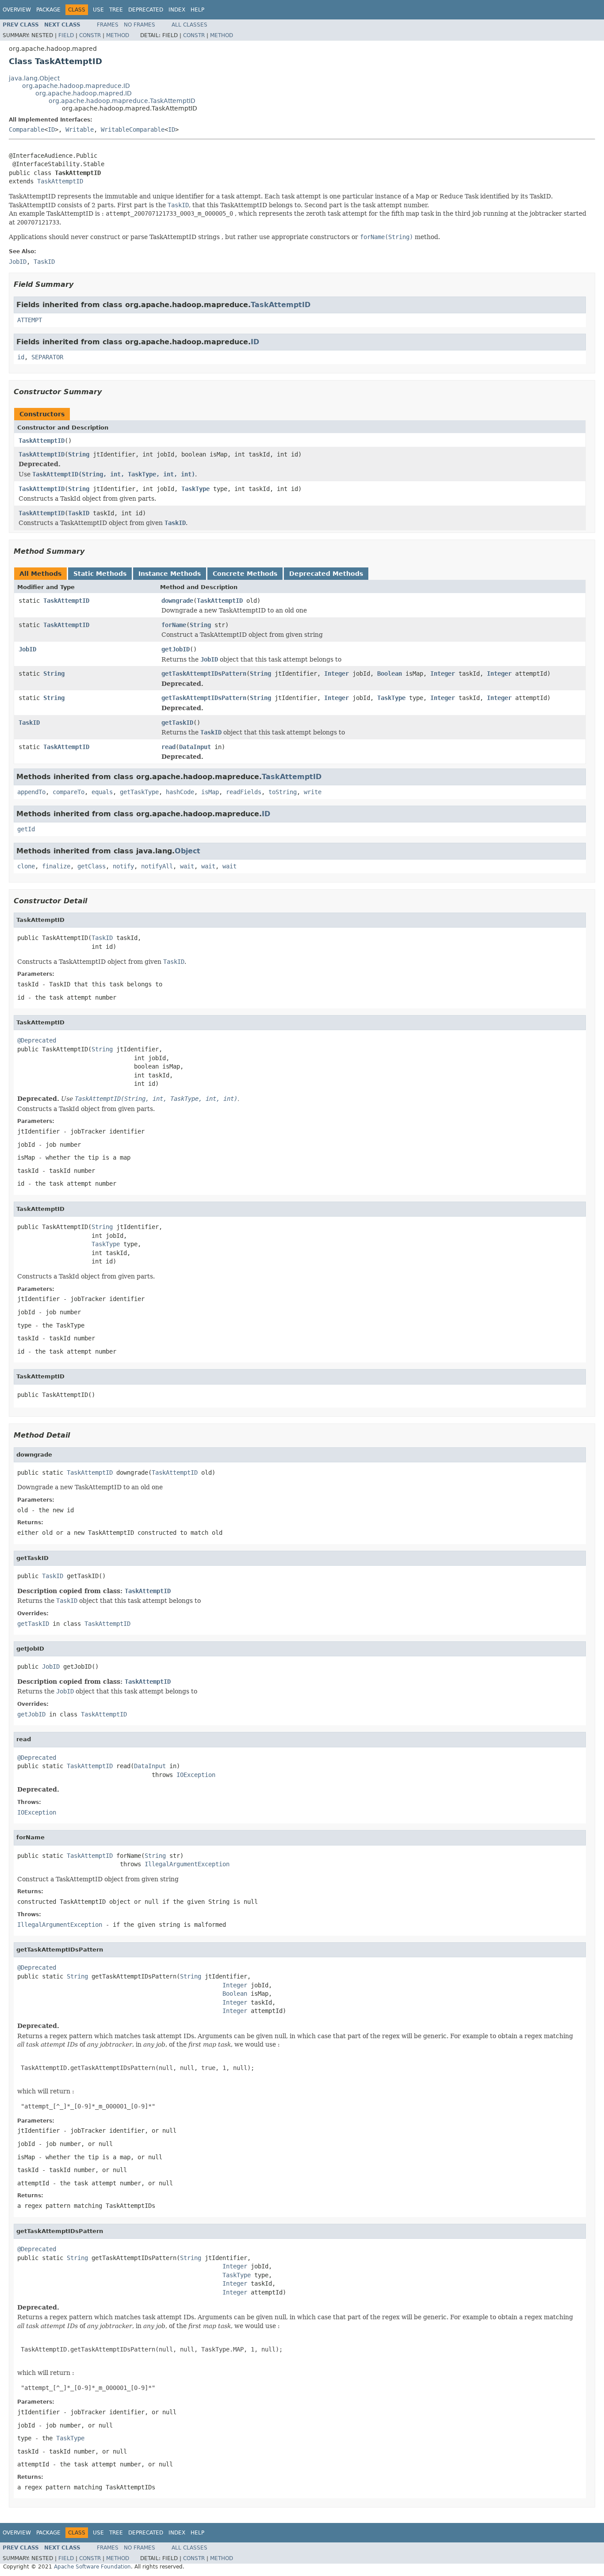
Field (66, 35)
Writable (80, 129)
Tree (116, 10)
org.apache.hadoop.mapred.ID (84, 93)
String (79, 454)
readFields (244, 792)
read (168, 747)
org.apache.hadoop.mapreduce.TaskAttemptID (122, 101)
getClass (92, 866)
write (313, 792)
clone (26, 866)
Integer (336, 673)
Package (48, 10)
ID (51, 129)
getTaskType (139, 792)
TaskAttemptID (60, 181)
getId (26, 829)
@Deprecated (37, 1040)
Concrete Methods (245, 574)
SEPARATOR (47, 357)
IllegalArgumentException (187, 1864)
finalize (56, 866)
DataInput (195, 747)
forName (174, 625)
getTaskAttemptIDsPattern (204, 673)
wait (187, 866)
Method (118, 35)
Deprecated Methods (326, 574)
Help (197, 10)
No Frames (140, 25)
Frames (108, 25)
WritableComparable (133, 129)
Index (177, 10)
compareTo (69, 792)
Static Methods (100, 574)
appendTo (31, 792)
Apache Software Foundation (92, 2567)
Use (98, 10)
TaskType (195, 489)
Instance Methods (170, 574)
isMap (210, 792)
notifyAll (157, 866)
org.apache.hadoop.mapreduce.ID (76, 86)
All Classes (189, 25)
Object (187, 851)
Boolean (390, 673)
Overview (17, 10)
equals (102, 792)
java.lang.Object (34, 78)
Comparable (27, 129)
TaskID (79, 513)
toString (283, 792)
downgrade (177, 601)
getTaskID (177, 723)
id (21, 357)
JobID (27, 649)
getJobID (176, 649)
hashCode (180, 792)
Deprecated (146, 10)
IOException (196, 1775)
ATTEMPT (30, 320)
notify (123, 866)
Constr (90, 35)
